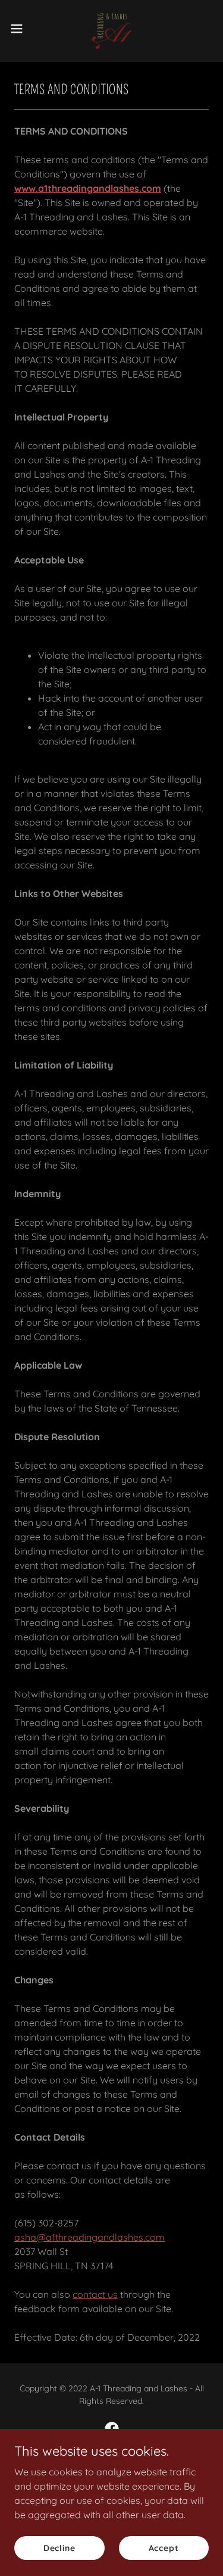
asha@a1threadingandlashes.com (89, 2237)
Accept (164, 2547)
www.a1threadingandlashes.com (88, 188)
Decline (59, 2547)
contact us (95, 2294)
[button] (21, 29)
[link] (111, 29)
